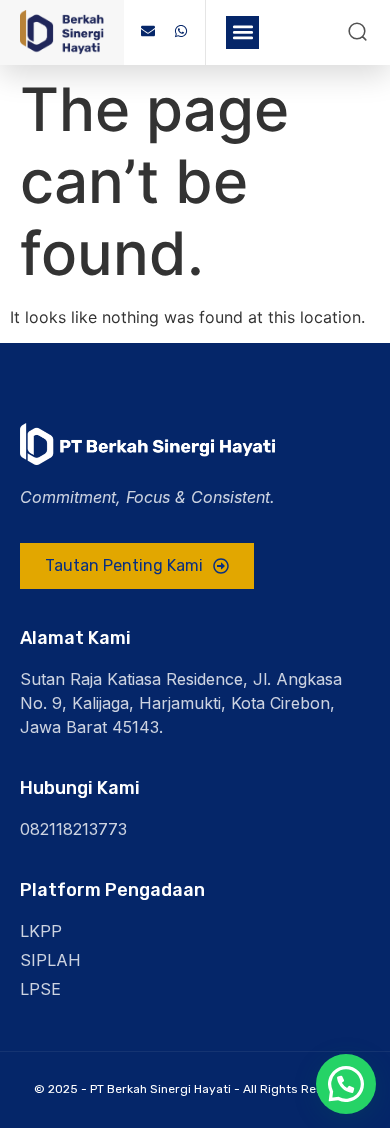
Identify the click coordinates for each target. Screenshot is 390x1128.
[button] (242, 32)
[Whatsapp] (181, 31)
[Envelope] (148, 31)
